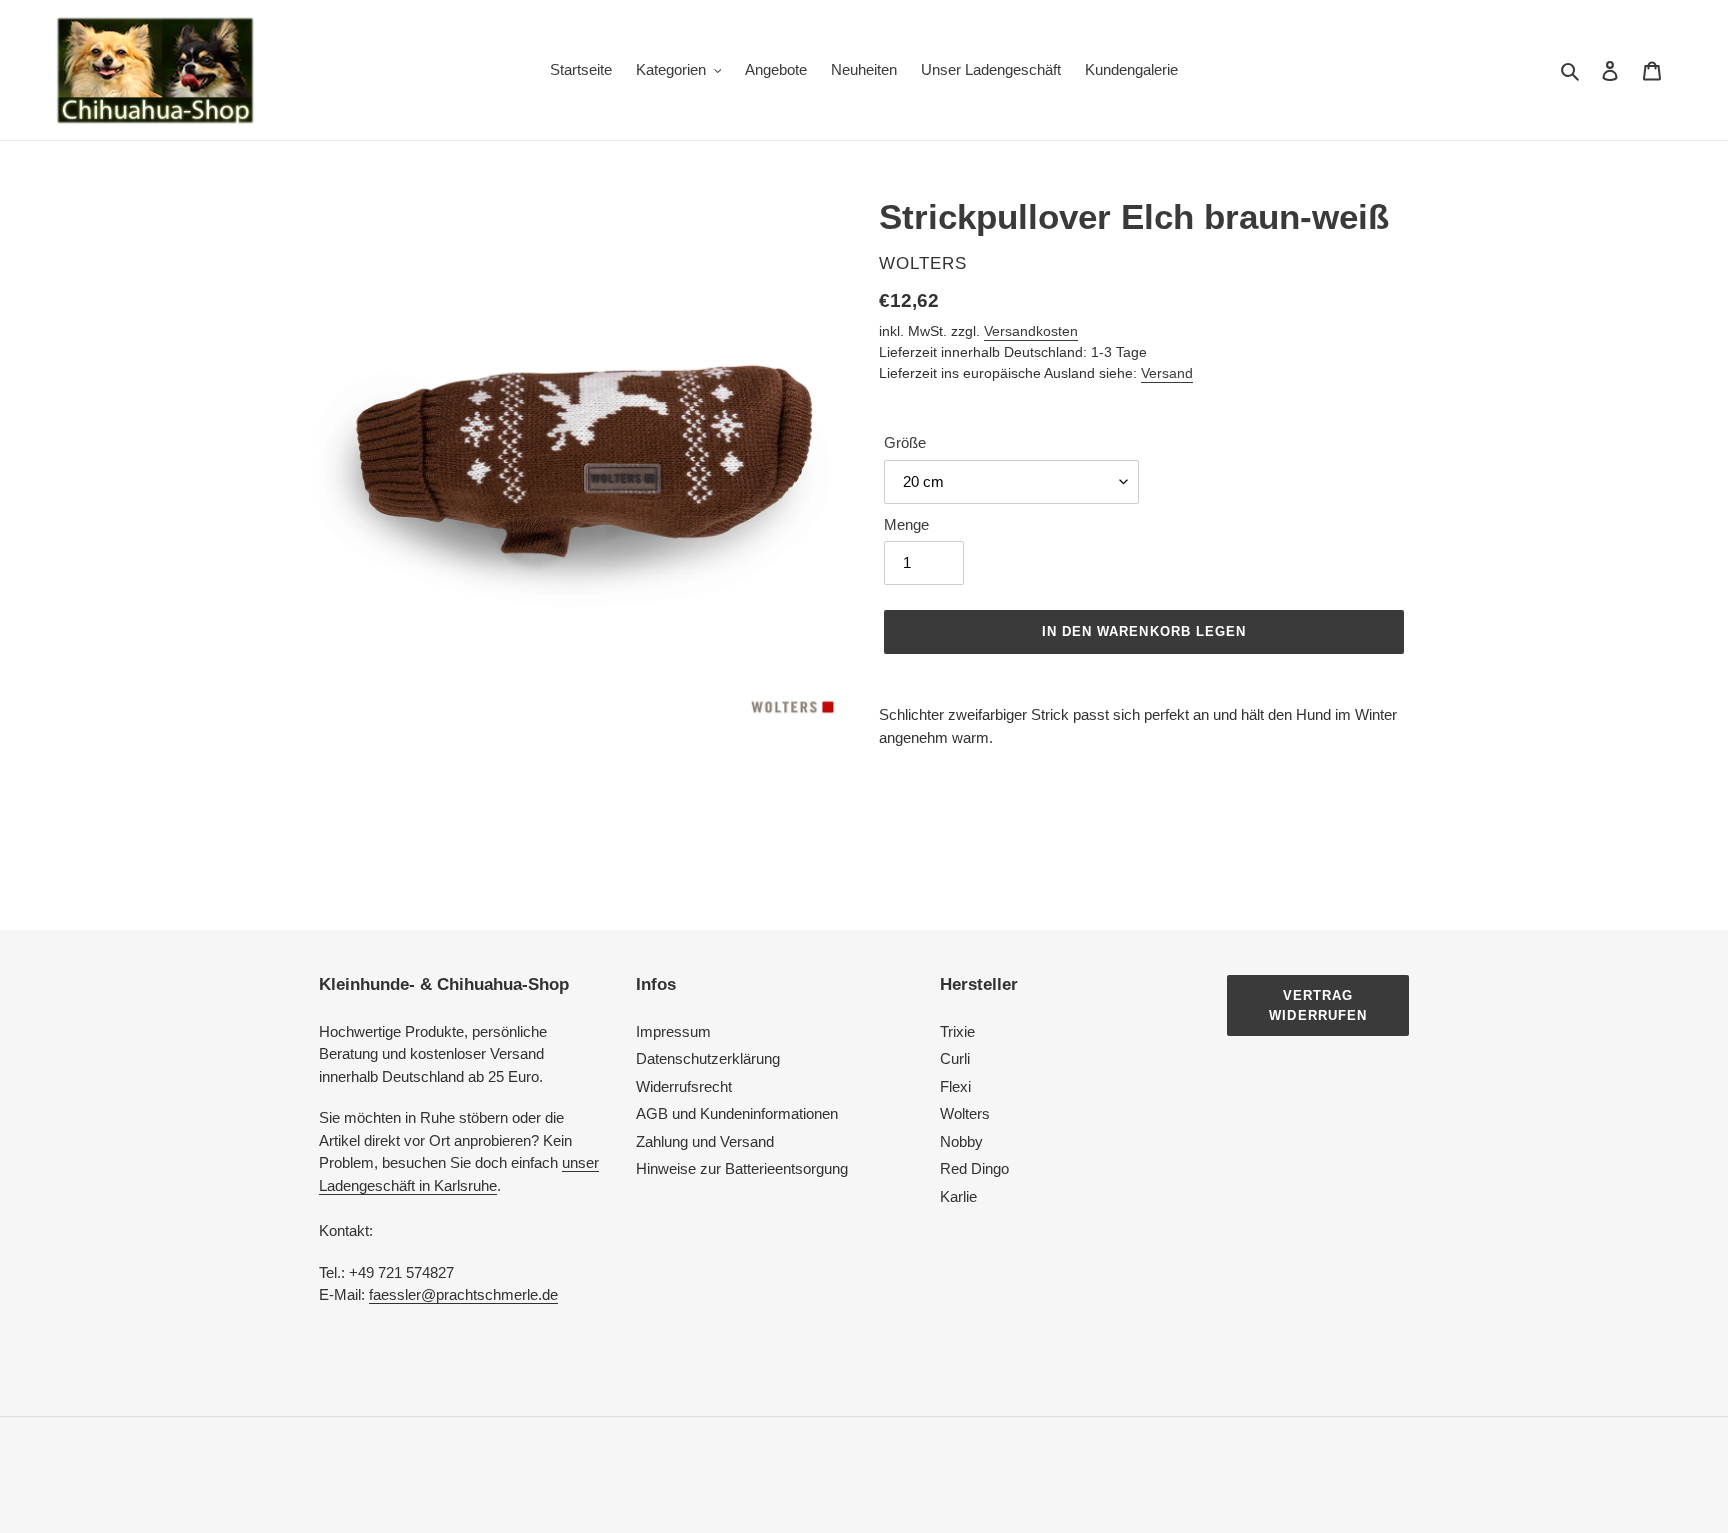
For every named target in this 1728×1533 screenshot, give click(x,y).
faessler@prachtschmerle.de (463, 1294)
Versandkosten (1031, 331)
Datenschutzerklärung (708, 1058)
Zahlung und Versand (705, 1141)
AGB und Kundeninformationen (737, 1113)
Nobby (961, 1141)
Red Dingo (974, 1168)
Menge (906, 524)
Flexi (955, 1086)
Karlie (958, 1196)
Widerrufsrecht (684, 1086)
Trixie (957, 1031)
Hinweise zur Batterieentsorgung (742, 1168)
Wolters (965, 1113)
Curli (955, 1058)
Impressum (673, 1031)
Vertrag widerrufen (1317, 1005)
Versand (1167, 373)
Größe (905, 442)
